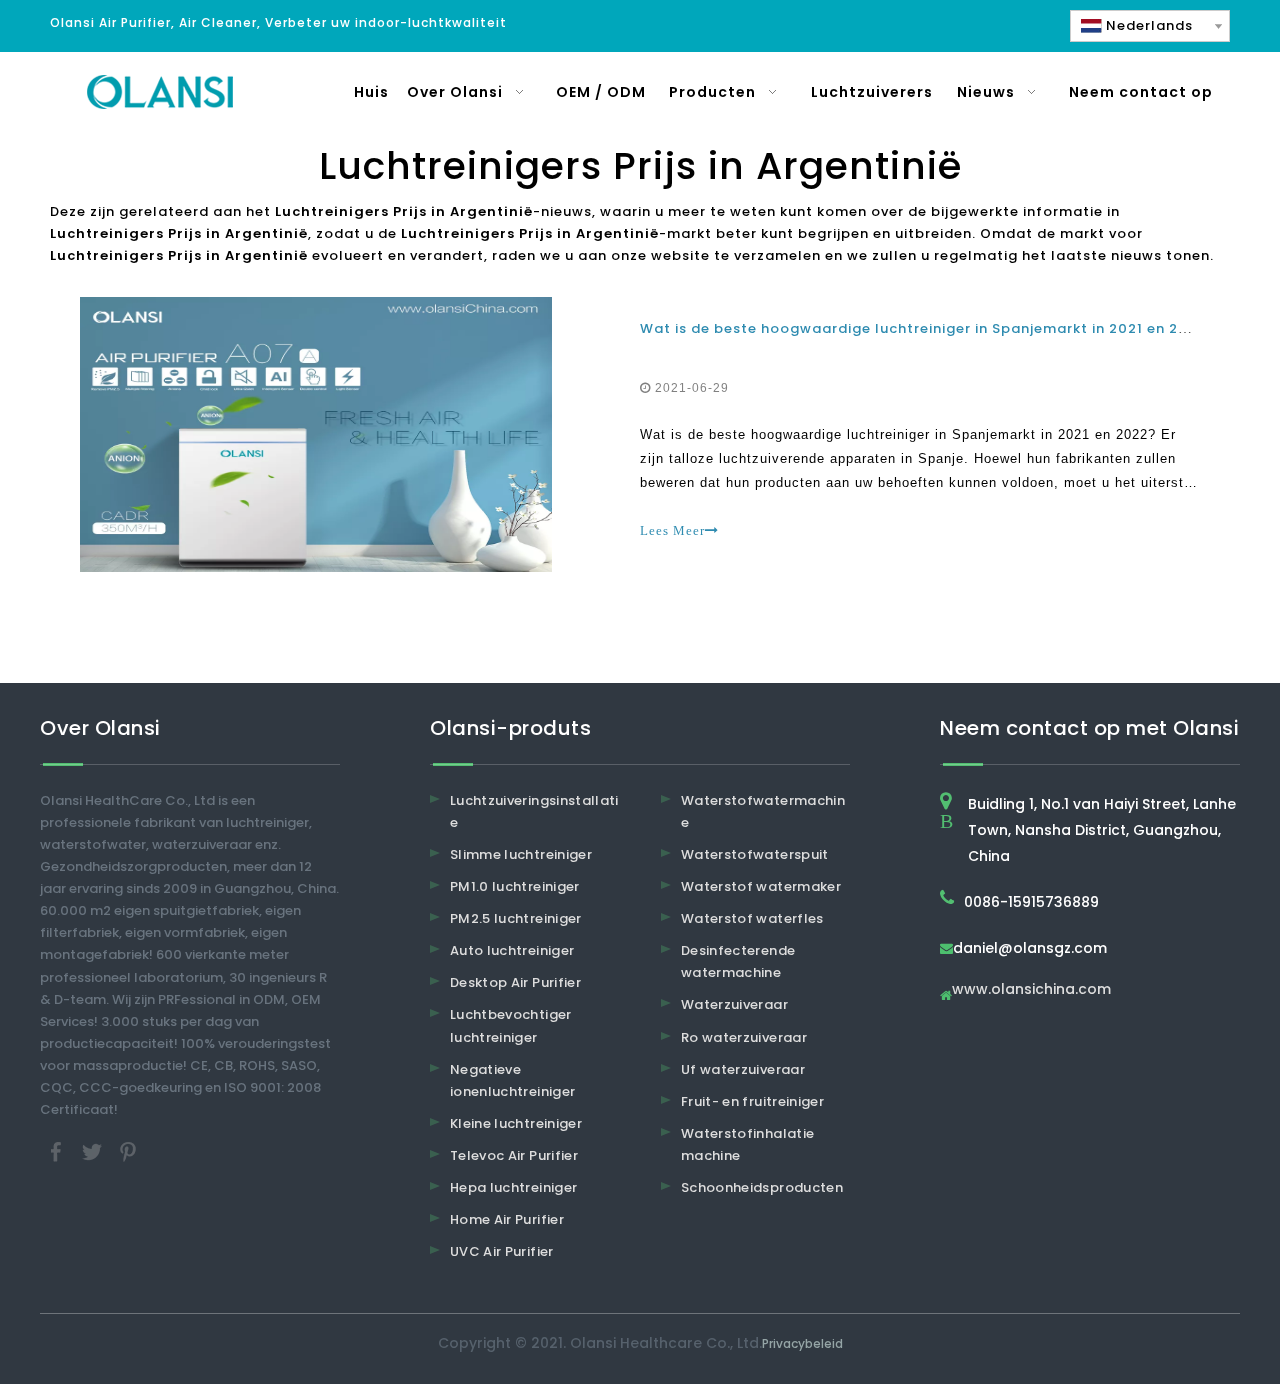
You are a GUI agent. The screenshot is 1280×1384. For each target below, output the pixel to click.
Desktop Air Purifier (515, 982)
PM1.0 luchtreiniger (515, 886)
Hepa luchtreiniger (513, 1187)
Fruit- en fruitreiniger (752, 1101)
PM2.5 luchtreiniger (516, 918)
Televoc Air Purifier (514, 1155)
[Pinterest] (128, 1151)
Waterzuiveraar (734, 1004)
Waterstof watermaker (761, 886)
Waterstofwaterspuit (755, 854)
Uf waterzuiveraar (743, 1069)
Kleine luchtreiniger (516, 1123)
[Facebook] (58, 1151)
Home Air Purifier (507, 1219)
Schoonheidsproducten (762, 1187)
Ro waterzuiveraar (744, 1037)
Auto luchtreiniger (512, 950)
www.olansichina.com (1031, 990)
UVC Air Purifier (502, 1251)
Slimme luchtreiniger (521, 854)
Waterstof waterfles (752, 918)
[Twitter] (94, 1151)
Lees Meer (672, 530)
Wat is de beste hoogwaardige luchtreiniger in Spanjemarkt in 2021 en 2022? (927, 328)
